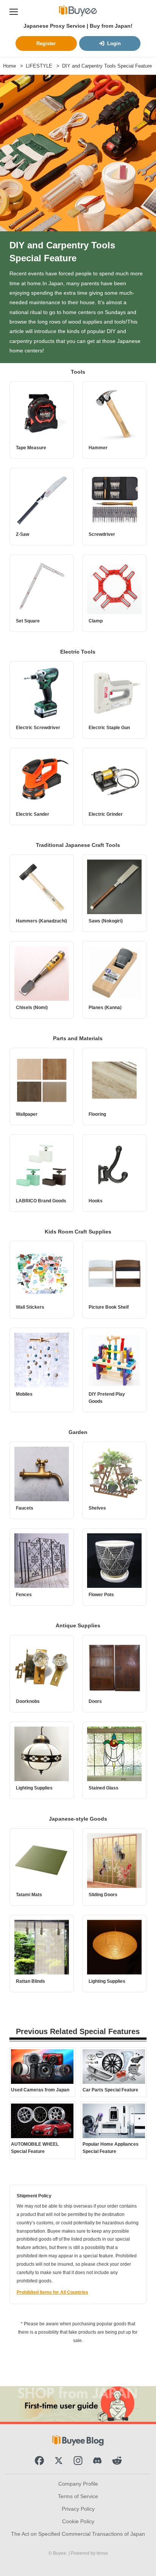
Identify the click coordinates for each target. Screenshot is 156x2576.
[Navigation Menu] (14, 11)
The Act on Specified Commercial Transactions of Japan (78, 2534)
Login (114, 43)
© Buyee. (58, 2553)
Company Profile (78, 2484)
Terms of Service (78, 2496)
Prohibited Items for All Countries (52, 2292)
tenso (102, 2553)
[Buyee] (78, 11)
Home (9, 66)
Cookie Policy (78, 2521)
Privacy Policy (78, 2509)
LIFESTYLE (39, 66)
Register (46, 43)
